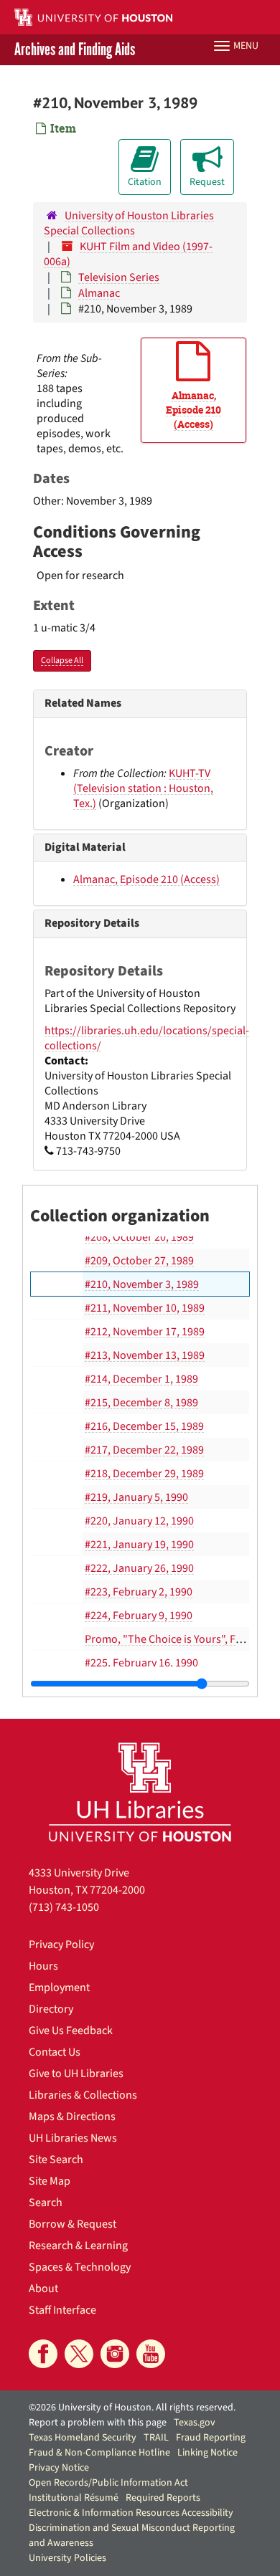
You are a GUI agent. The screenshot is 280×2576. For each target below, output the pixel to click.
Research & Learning (78, 2246)
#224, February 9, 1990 (139, 1616)
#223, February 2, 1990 (139, 1592)
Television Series (119, 277)
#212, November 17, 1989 (145, 1332)
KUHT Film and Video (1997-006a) (128, 254)
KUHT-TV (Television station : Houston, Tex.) (143, 788)
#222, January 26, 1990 (139, 1568)
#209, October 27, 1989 (139, 1261)
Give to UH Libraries (76, 2074)
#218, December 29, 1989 (144, 1474)
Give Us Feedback (71, 2031)
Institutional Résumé (74, 2498)
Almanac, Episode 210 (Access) (146, 879)
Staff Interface (62, 2310)
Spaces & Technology (80, 2267)
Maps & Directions (72, 2117)
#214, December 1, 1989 (141, 1379)
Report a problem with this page (98, 2423)
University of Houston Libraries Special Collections (129, 223)
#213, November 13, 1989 (145, 1355)
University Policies (67, 2558)
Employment (59, 1988)
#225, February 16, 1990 (141, 1663)
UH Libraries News (73, 2138)
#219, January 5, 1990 (136, 1497)
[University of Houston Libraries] (140, 1792)
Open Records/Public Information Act (108, 2483)
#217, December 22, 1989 (144, 1450)
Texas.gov (195, 2423)
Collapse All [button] (62, 660)
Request (207, 182)
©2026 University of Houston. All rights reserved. (132, 2408)
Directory (51, 2009)
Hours (43, 1966)
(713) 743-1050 (64, 1907)
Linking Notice (207, 2453)
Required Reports (163, 2498)
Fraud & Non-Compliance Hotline (99, 2453)
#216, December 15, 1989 (144, 1426)
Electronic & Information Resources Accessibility (131, 2513)
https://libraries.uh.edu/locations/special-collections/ (147, 1038)
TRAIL (156, 2438)
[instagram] (115, 2354)
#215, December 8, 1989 (141, 1403)
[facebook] (43, 2354)
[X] (79, 2354)
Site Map (50, 2181)
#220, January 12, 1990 (139, 1521)
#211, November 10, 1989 (145, 1308)
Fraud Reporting (211, 2438)
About (43, 2289)
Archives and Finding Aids (75, 50)
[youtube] (151, 2354)
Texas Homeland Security (83, 2438)
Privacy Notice (59, 2468)
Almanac (99, 293)
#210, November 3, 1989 (142, 1284)
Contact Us (55, 2052)
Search (46, 2203)
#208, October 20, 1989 (139, 1237)
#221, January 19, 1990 (139, 1545)
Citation (145, 182)
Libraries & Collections (83, 2095)
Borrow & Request (73, 2224)
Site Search (56, 2160)
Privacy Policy (61, 1945)
